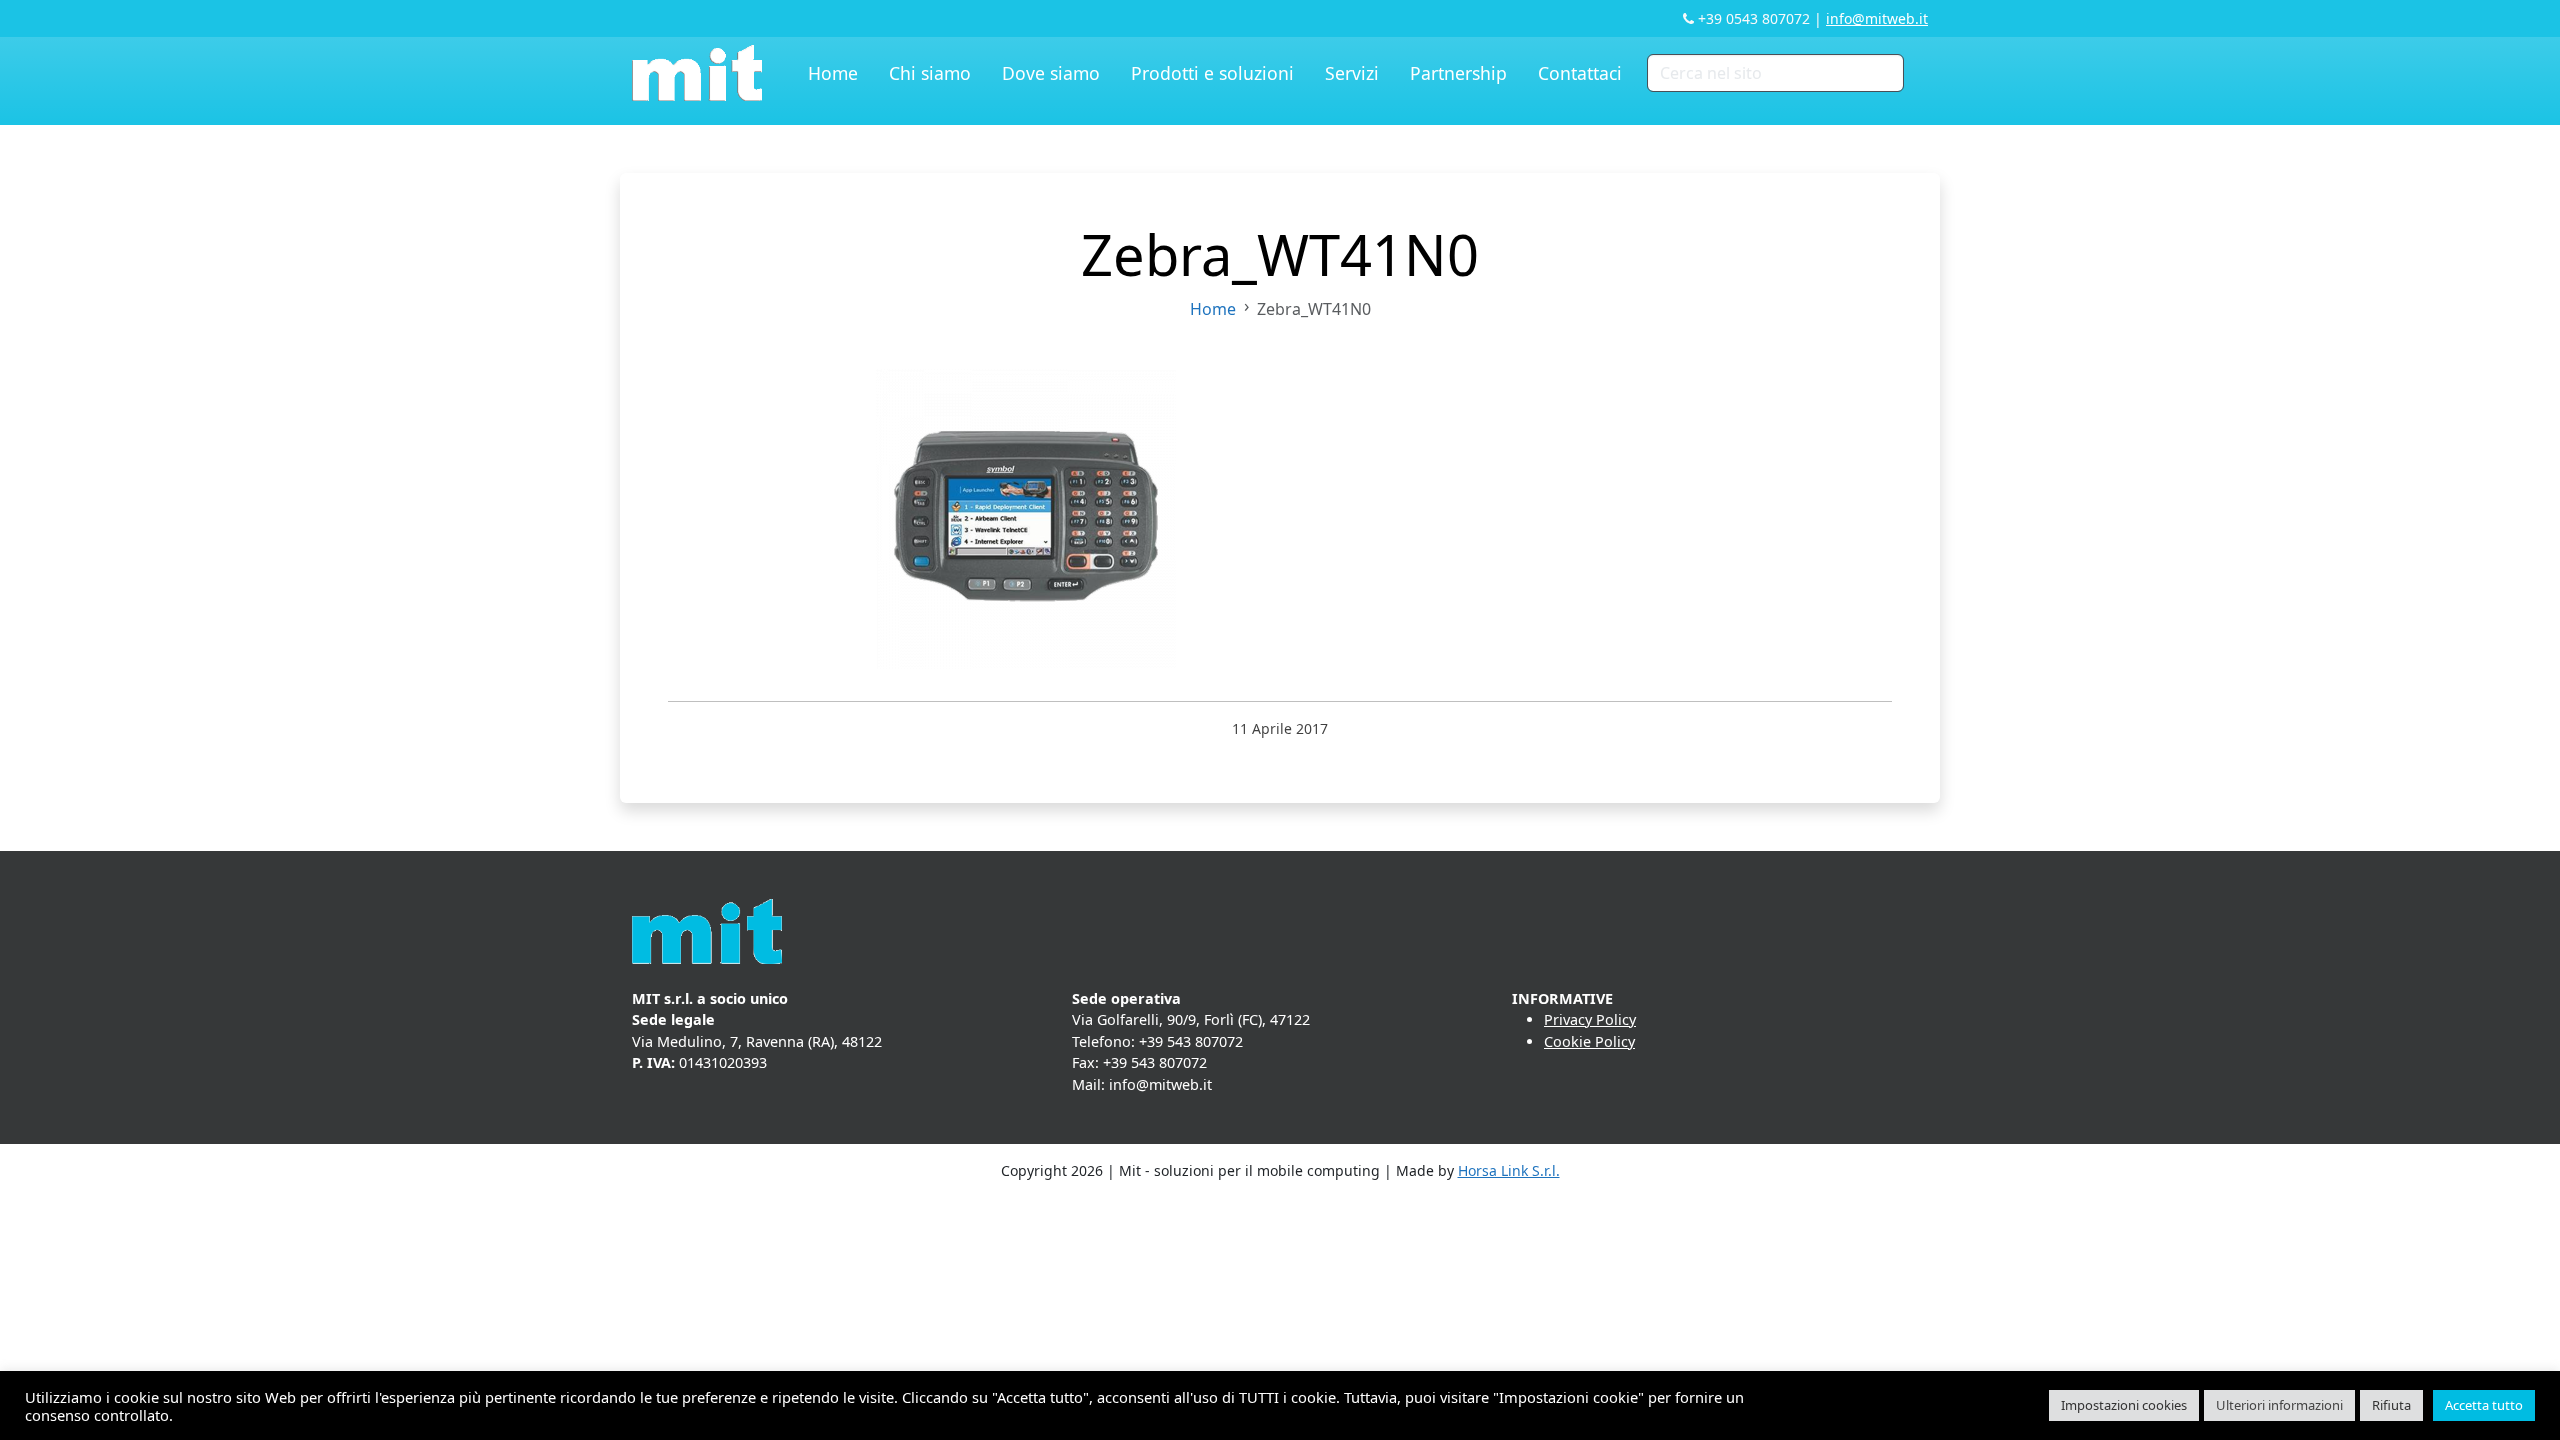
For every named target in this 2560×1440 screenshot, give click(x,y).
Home (833, 73)
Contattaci (1580, 73)
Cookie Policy (1589, 1041)
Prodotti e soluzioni (1212, 73)
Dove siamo (1051, 73)
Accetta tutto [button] (2484, 1405)
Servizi (1352, 73)
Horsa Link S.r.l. (1509, 1170)
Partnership (1458, 73)
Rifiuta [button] (2391, 1405)
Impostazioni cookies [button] (2124, 1405)
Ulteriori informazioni (2279, 1405)
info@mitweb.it (1877, 18)
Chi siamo (930, 73)
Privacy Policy (1590, 1019)
